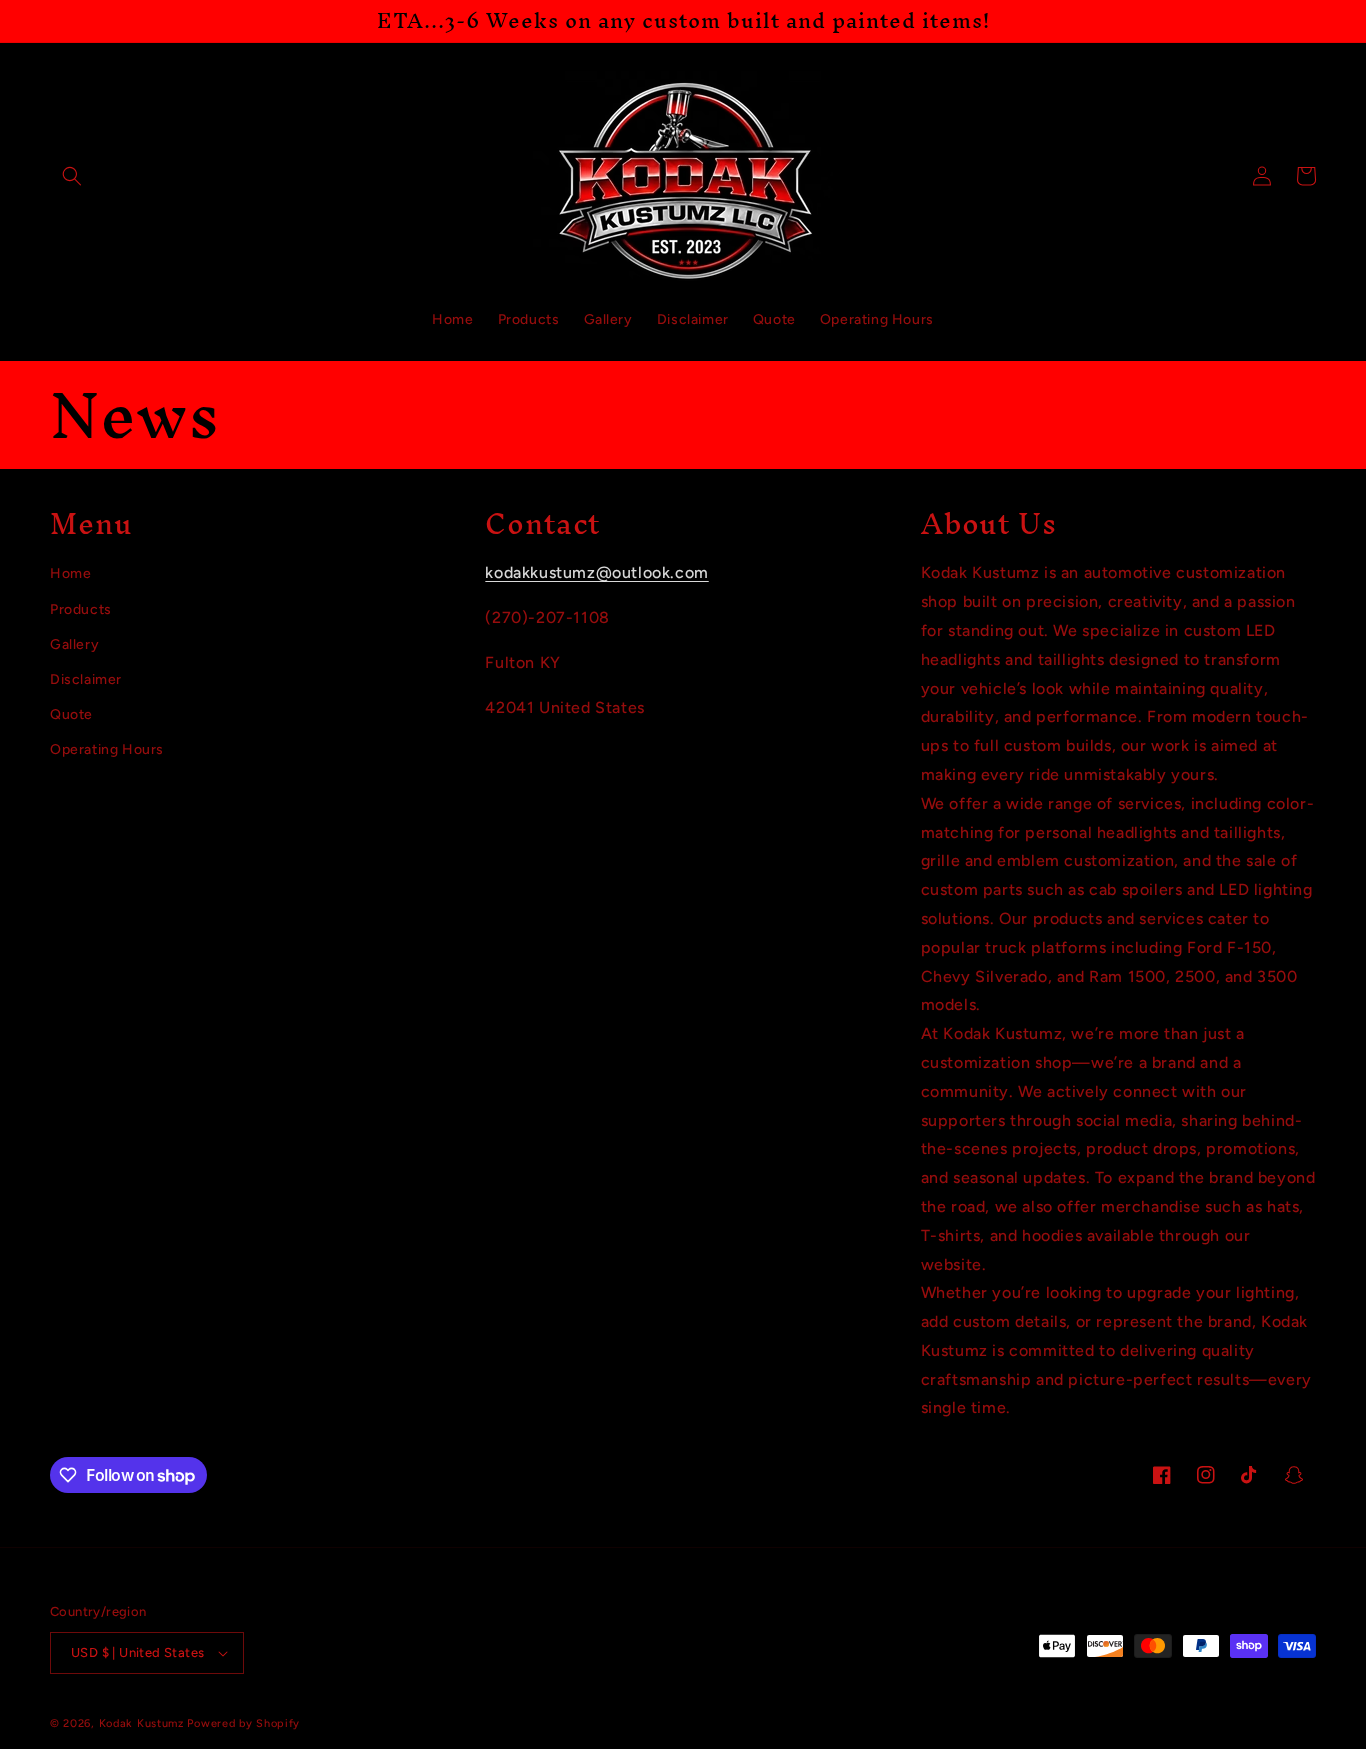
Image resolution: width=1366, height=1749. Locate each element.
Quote (71, 714)
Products (81, 609)
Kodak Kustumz (141, 1723)
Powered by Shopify (243, 1723)
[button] (72, 176)
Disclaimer (86, 679)
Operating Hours (107, 749)
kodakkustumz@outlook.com (596, 572)
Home (70, 573)
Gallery (74, 644)
